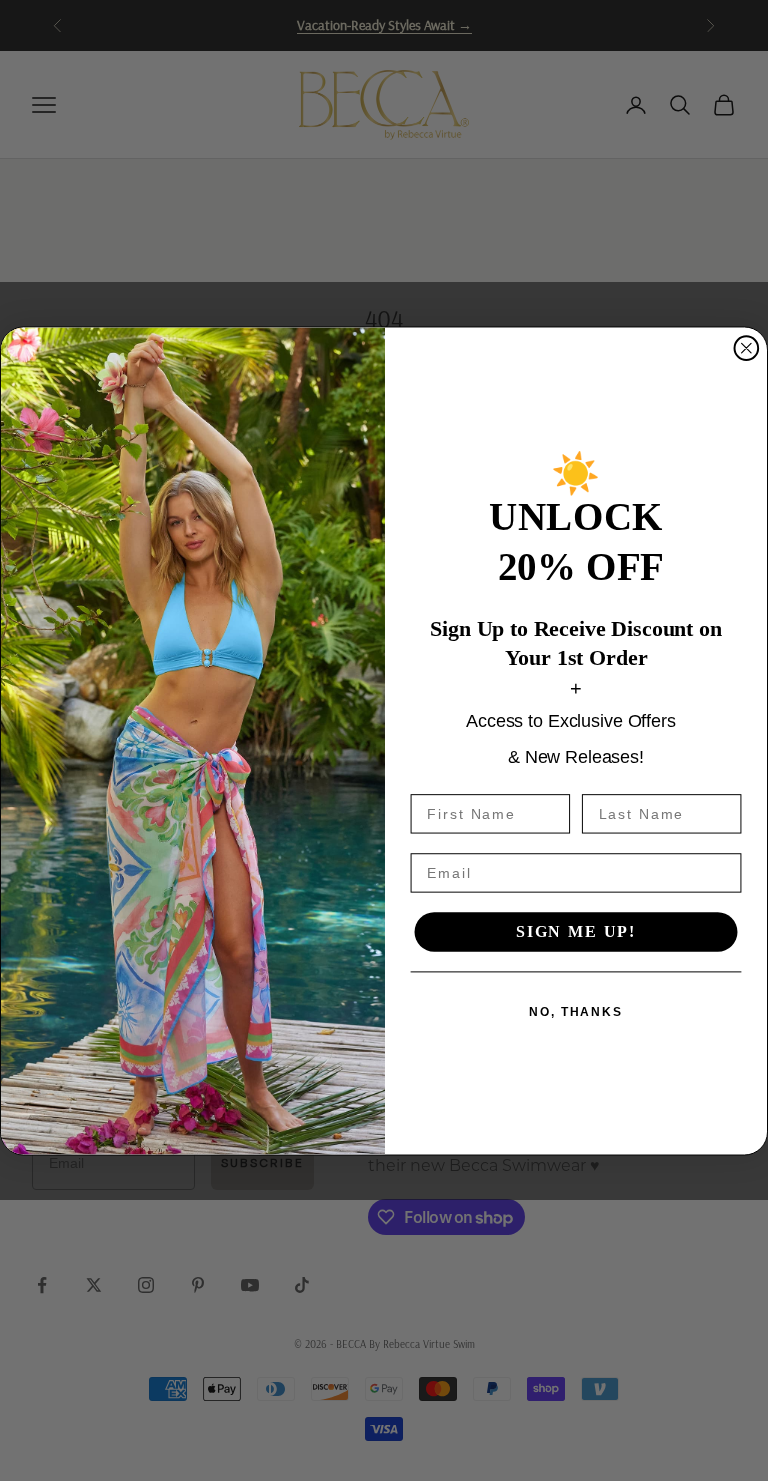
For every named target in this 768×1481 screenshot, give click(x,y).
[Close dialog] (747, 348)
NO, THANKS (576, 1011)
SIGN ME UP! (576, 931)
